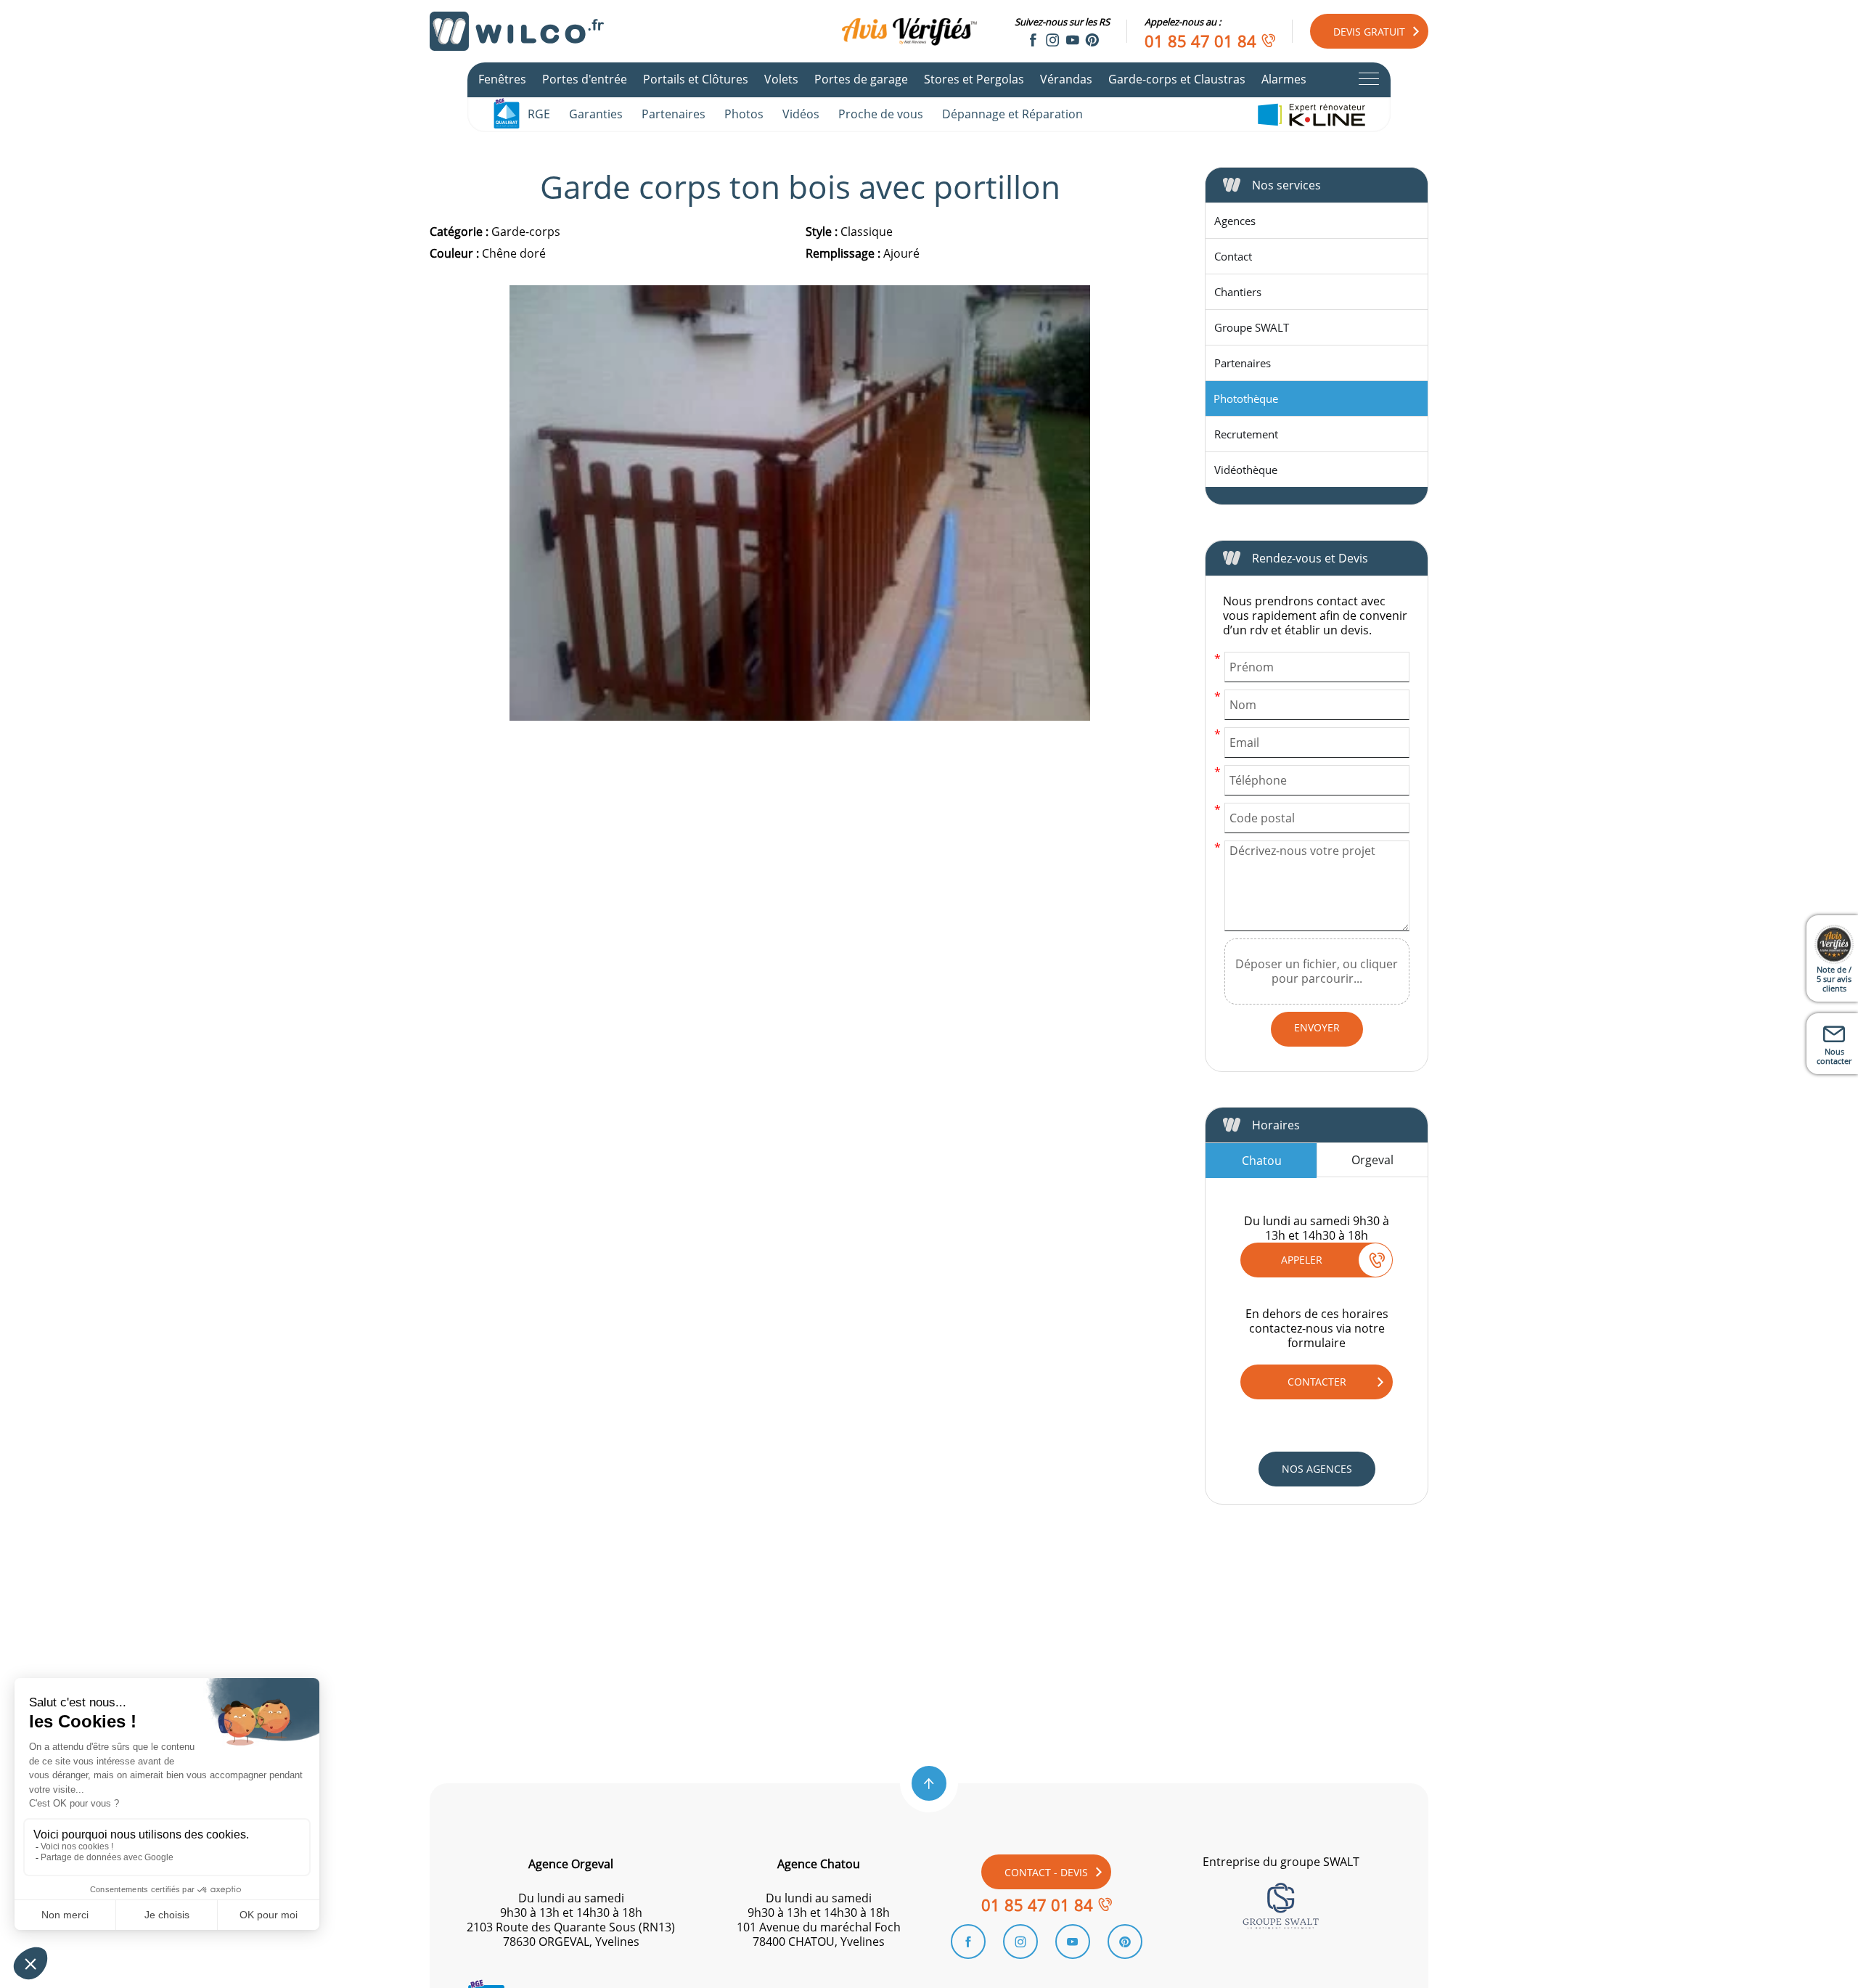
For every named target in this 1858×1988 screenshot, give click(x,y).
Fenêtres (502, 79)
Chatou (1262, 1161)
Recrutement (1246, 434)
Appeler (1302, 1260)
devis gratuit (1369, 32)
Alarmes (1284, 79)
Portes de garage (861, 79)
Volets (781, 79)
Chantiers (1238, 292)
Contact (1233, 256)
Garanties (596, 114)
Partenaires (674, 114)
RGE (539, 114)
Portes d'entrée (585, 79)
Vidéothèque (1246, 470)
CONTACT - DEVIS (1046, 1872)
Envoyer (1317, 1027)
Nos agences (1317, 1469)
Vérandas (1066, 79)
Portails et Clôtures (696, 79)
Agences (1235, 221)
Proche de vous (881, 114)
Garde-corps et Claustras (1177, 79)
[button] (929, 1783)
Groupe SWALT (1252, 327)
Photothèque (1246, 398)
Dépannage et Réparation (1012, 114)
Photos (744, 114)
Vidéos (801, 114)
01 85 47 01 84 (1200, 41)
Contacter (1317, 1382)
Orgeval (1372, 1160)
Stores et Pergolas (974, 79)
